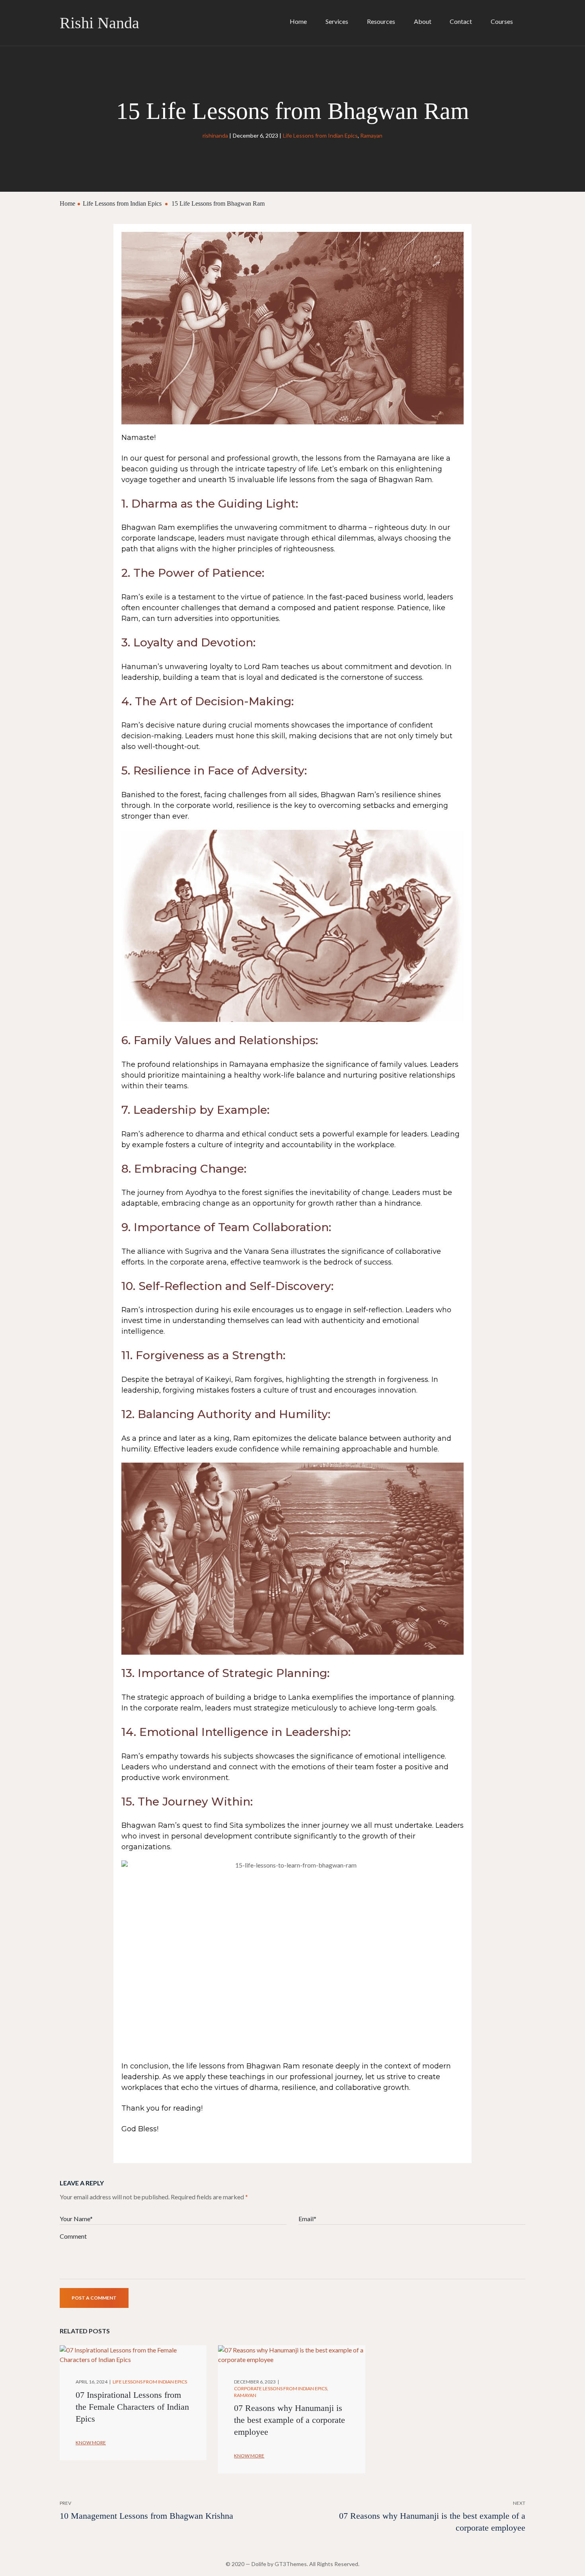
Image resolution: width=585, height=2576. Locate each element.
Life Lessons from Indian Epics (320, 135)
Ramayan (371, 135)
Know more (91, 2443)
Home (67, 203)
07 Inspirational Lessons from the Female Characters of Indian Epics (132, 2407)
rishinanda (215, 135)
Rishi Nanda (99, 23)
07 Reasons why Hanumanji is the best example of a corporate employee (290, 2420)
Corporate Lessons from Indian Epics (281, 2388)
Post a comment (94, 2298)
